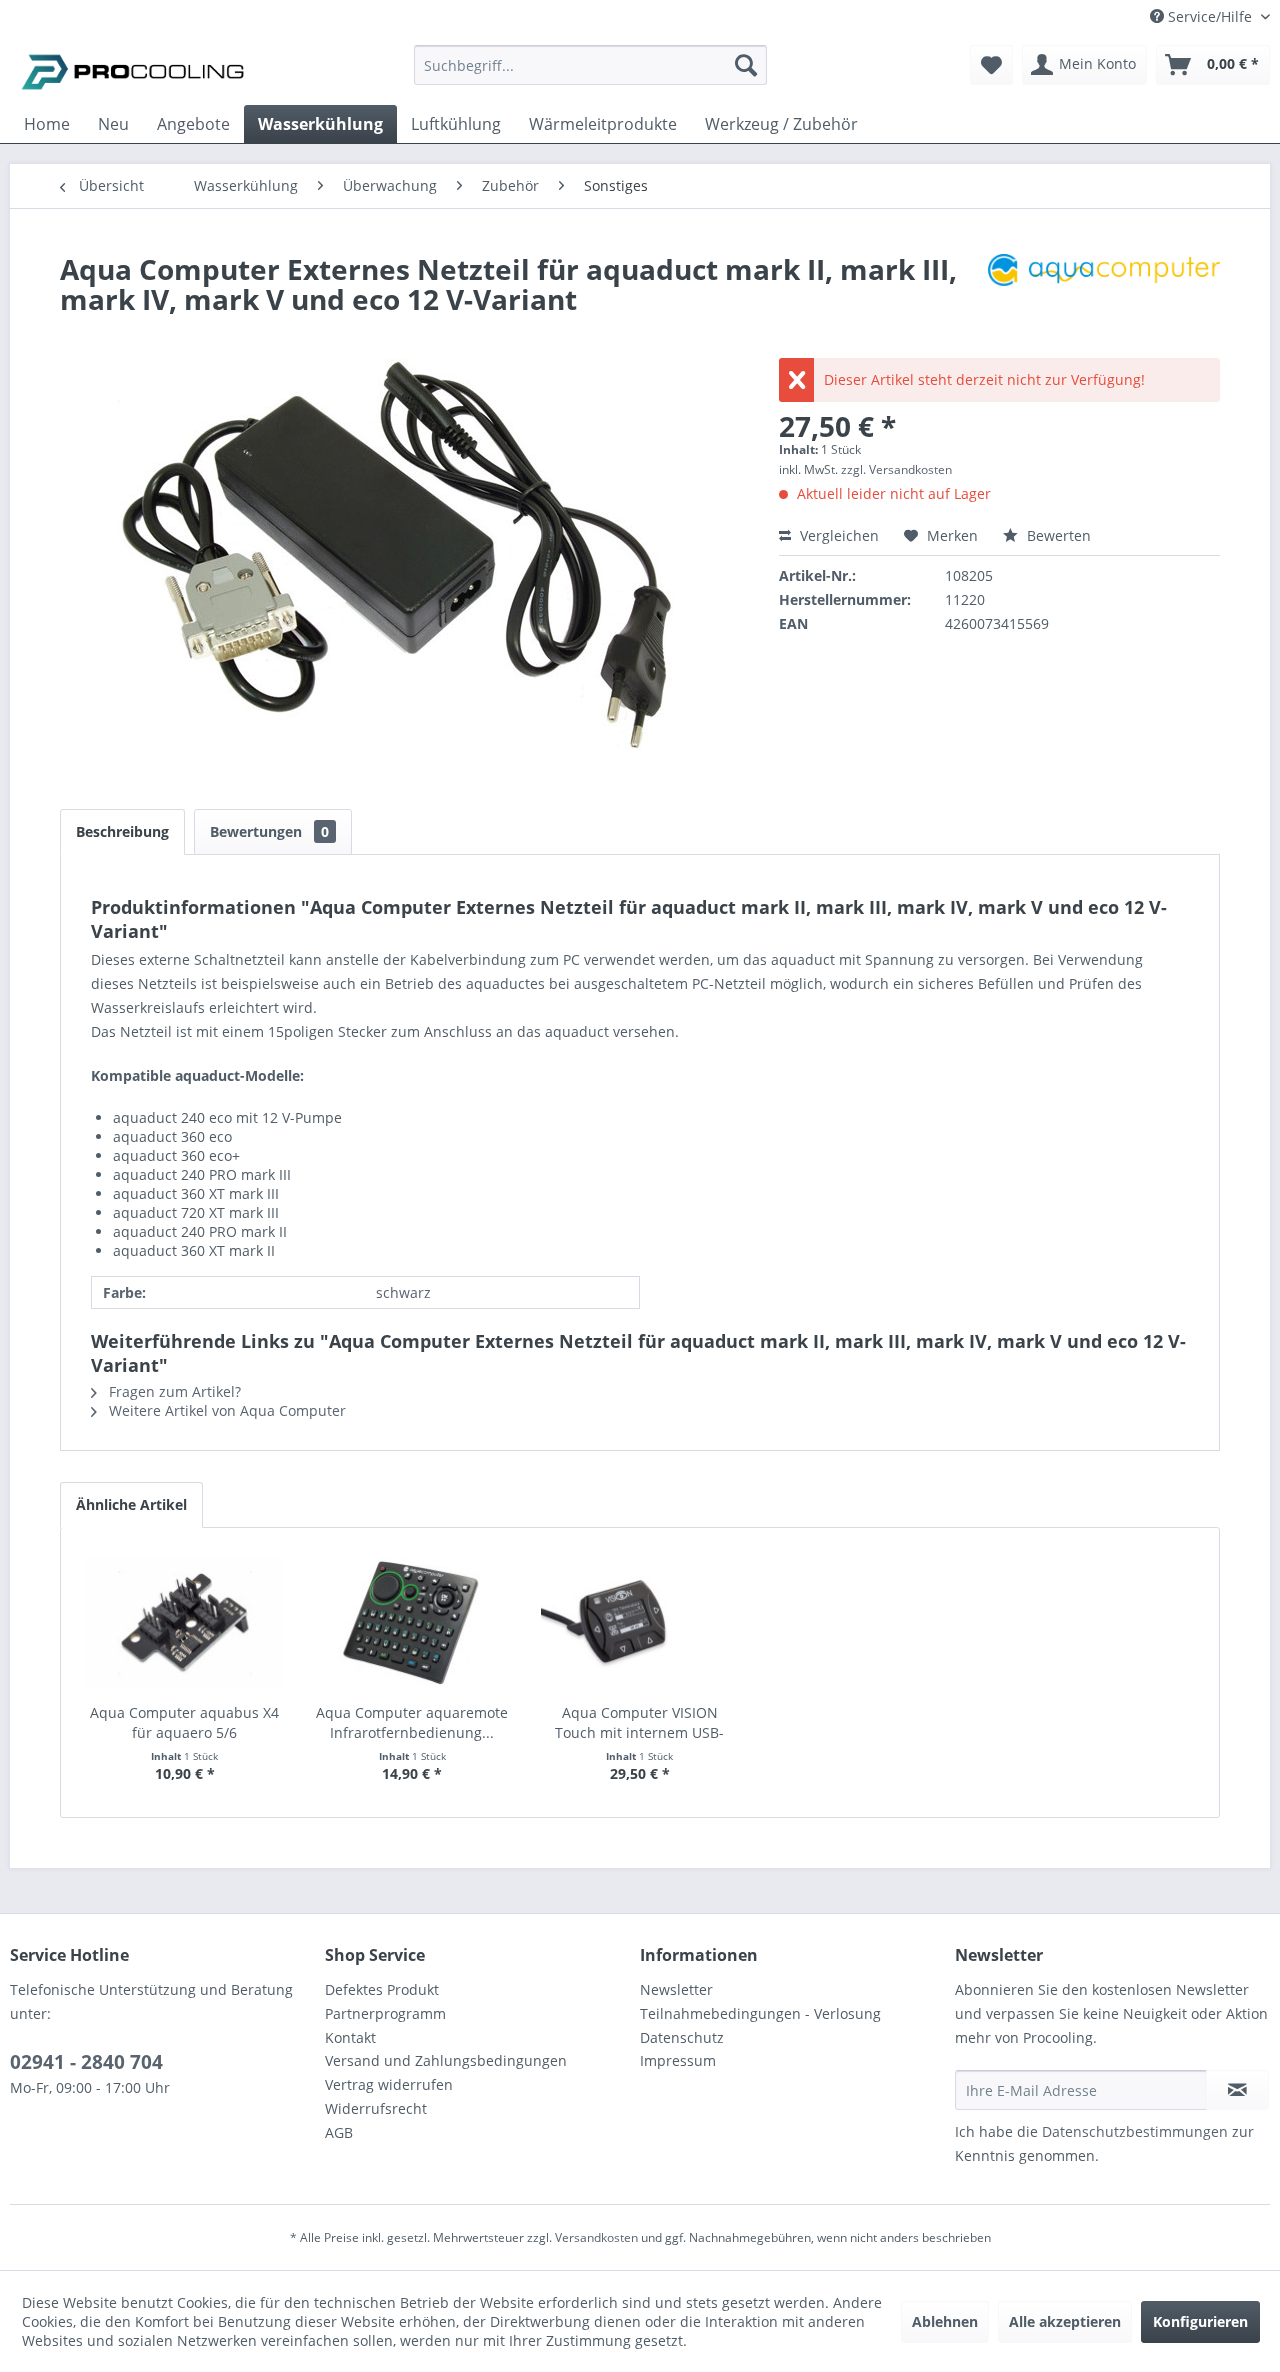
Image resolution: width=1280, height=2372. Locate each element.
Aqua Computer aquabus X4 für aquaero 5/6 (184, 1722)
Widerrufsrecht (376, 2108)
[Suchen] (746, 65)
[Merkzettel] (991, 65)
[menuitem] (590, 74)
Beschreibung (122, 831)
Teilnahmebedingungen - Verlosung (760, 2013)
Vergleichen (837, 535)
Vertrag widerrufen (389, 2084)
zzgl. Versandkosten (896, 469)
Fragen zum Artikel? (173, 1391)
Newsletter (676, 1989)
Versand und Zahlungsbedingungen (446, 2060)
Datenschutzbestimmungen (1135, 2131)
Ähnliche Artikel (131, 1504)
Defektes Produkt (382, 1989)
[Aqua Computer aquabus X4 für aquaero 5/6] (185, 1623)
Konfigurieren (1200, 2321)
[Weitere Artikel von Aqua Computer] (1104, 289)
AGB (339, 2132)
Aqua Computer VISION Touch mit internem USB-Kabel (639, 1723)
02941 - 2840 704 (86, 2062)
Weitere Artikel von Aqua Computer (225, 1410)
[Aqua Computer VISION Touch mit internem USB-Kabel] (640, 1623)
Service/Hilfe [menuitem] (1210, 16)
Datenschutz (682, 2037)
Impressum (678, 2060)
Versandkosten (596, 2237)
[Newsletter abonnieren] (1237, 2090)
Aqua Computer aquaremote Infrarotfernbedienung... (412, 1722)
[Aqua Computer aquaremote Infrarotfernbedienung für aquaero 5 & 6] (413, 1623)
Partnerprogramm (385, 2013)
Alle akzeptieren (1065, 2321)
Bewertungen (269, 831)
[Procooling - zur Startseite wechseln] (133, 70)
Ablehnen (945, 2321)
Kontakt (350, 2037)
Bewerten (1057, 535)
